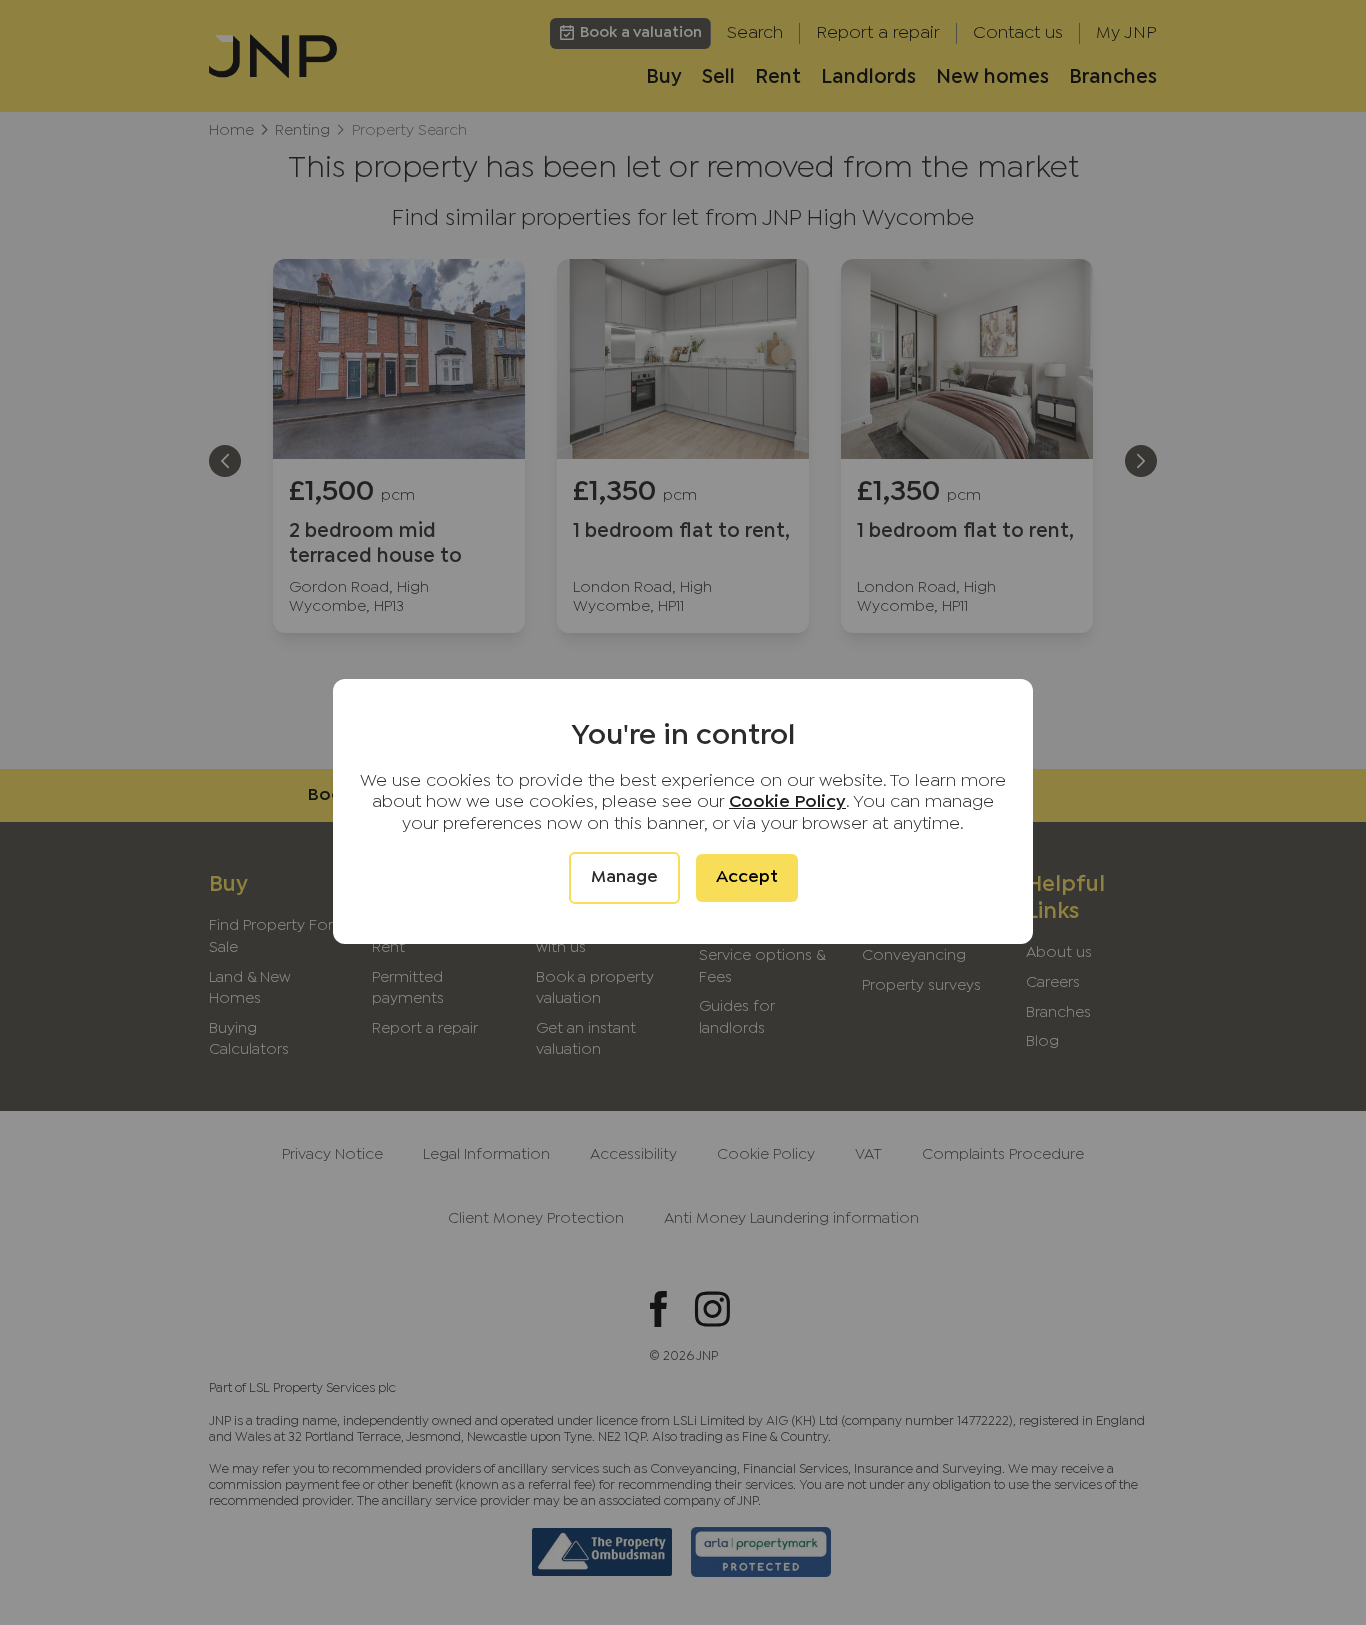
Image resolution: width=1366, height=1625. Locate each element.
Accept (747, 877)
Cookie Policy (787, 802)
